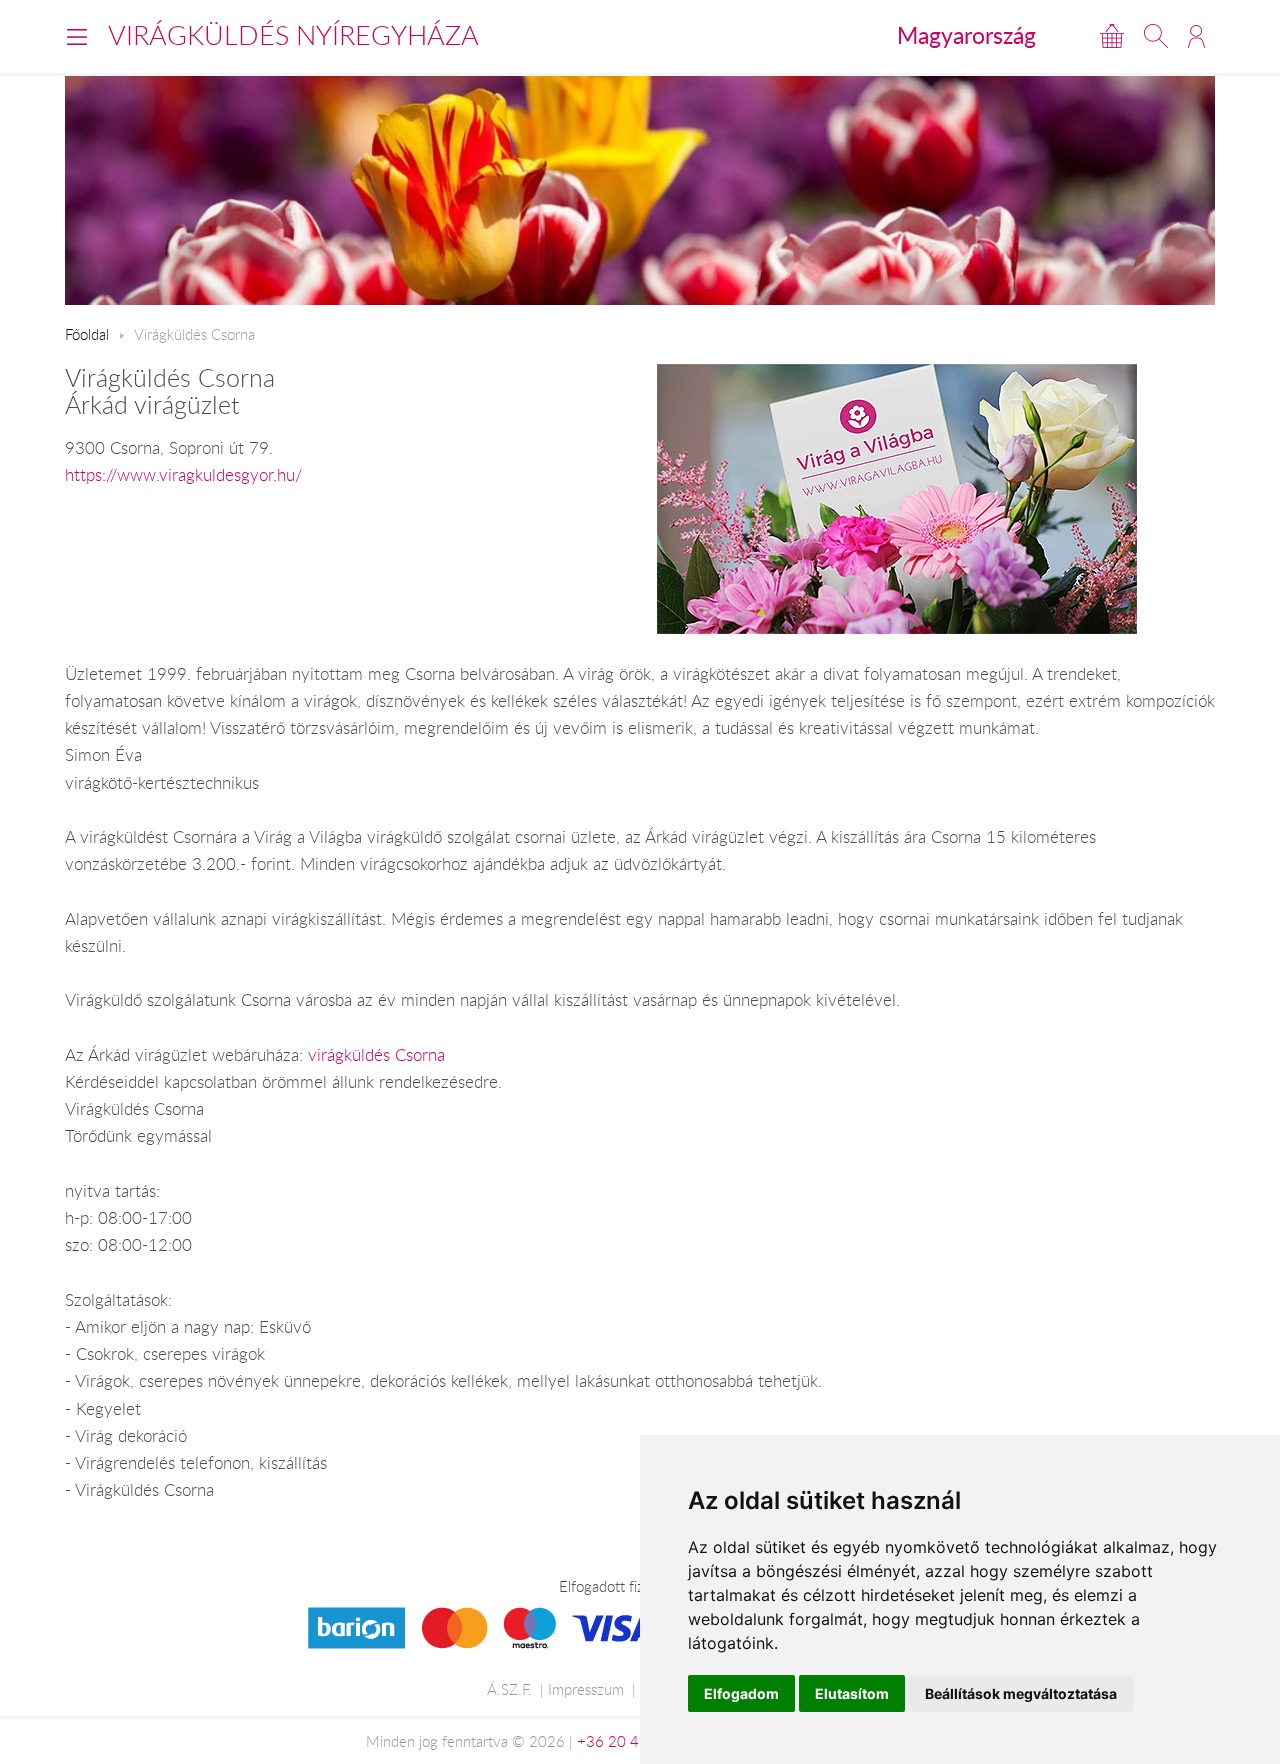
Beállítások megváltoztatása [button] (1021, 1693)
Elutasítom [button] (852, 1693)
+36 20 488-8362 (638, 1741)
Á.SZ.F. (509, 1689)
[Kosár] (1112, 36)
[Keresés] (1156, 36)
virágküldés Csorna (376, 1055)
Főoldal (87, 334)
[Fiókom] (1196, 36)
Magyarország (966, 35)
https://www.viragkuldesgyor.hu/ (183, 475)
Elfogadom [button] (741, 1693)
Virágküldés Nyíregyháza (293, 35)
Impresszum (586, 1689)
